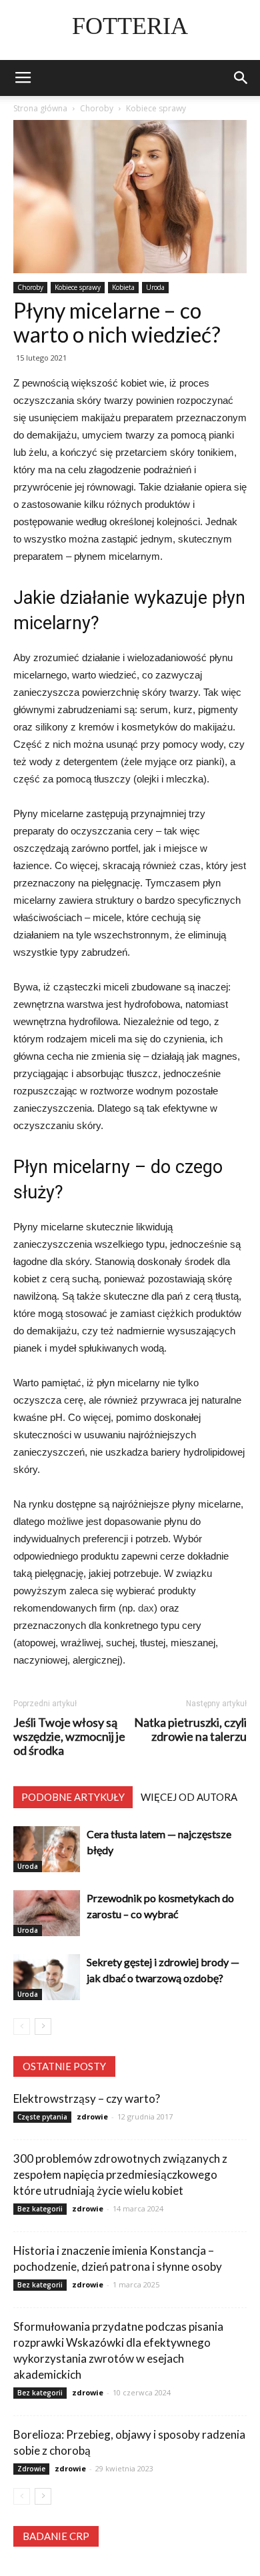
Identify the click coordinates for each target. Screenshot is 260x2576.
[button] (241, 78)
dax (146, 1608)
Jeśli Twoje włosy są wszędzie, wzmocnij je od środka (69, 1737)
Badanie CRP (56, 2536)
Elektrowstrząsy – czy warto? (87, 2098)
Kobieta (123, 287)
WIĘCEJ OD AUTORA (189, 1797)
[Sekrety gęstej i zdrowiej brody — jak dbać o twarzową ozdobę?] (47, 1977)
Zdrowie (31, 2469)
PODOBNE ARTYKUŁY (73, 1797)
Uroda (155, 287)
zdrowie (92, 2116)
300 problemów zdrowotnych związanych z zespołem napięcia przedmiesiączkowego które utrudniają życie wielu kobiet (120, 2174)
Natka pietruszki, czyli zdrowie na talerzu (190, 1730)
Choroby (30, 287)
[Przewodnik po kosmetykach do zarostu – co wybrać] (47, 1913)
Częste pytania (42, 2117)
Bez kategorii (40, 2209)
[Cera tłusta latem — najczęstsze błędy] (47, 1849)
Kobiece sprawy (78, 287)
